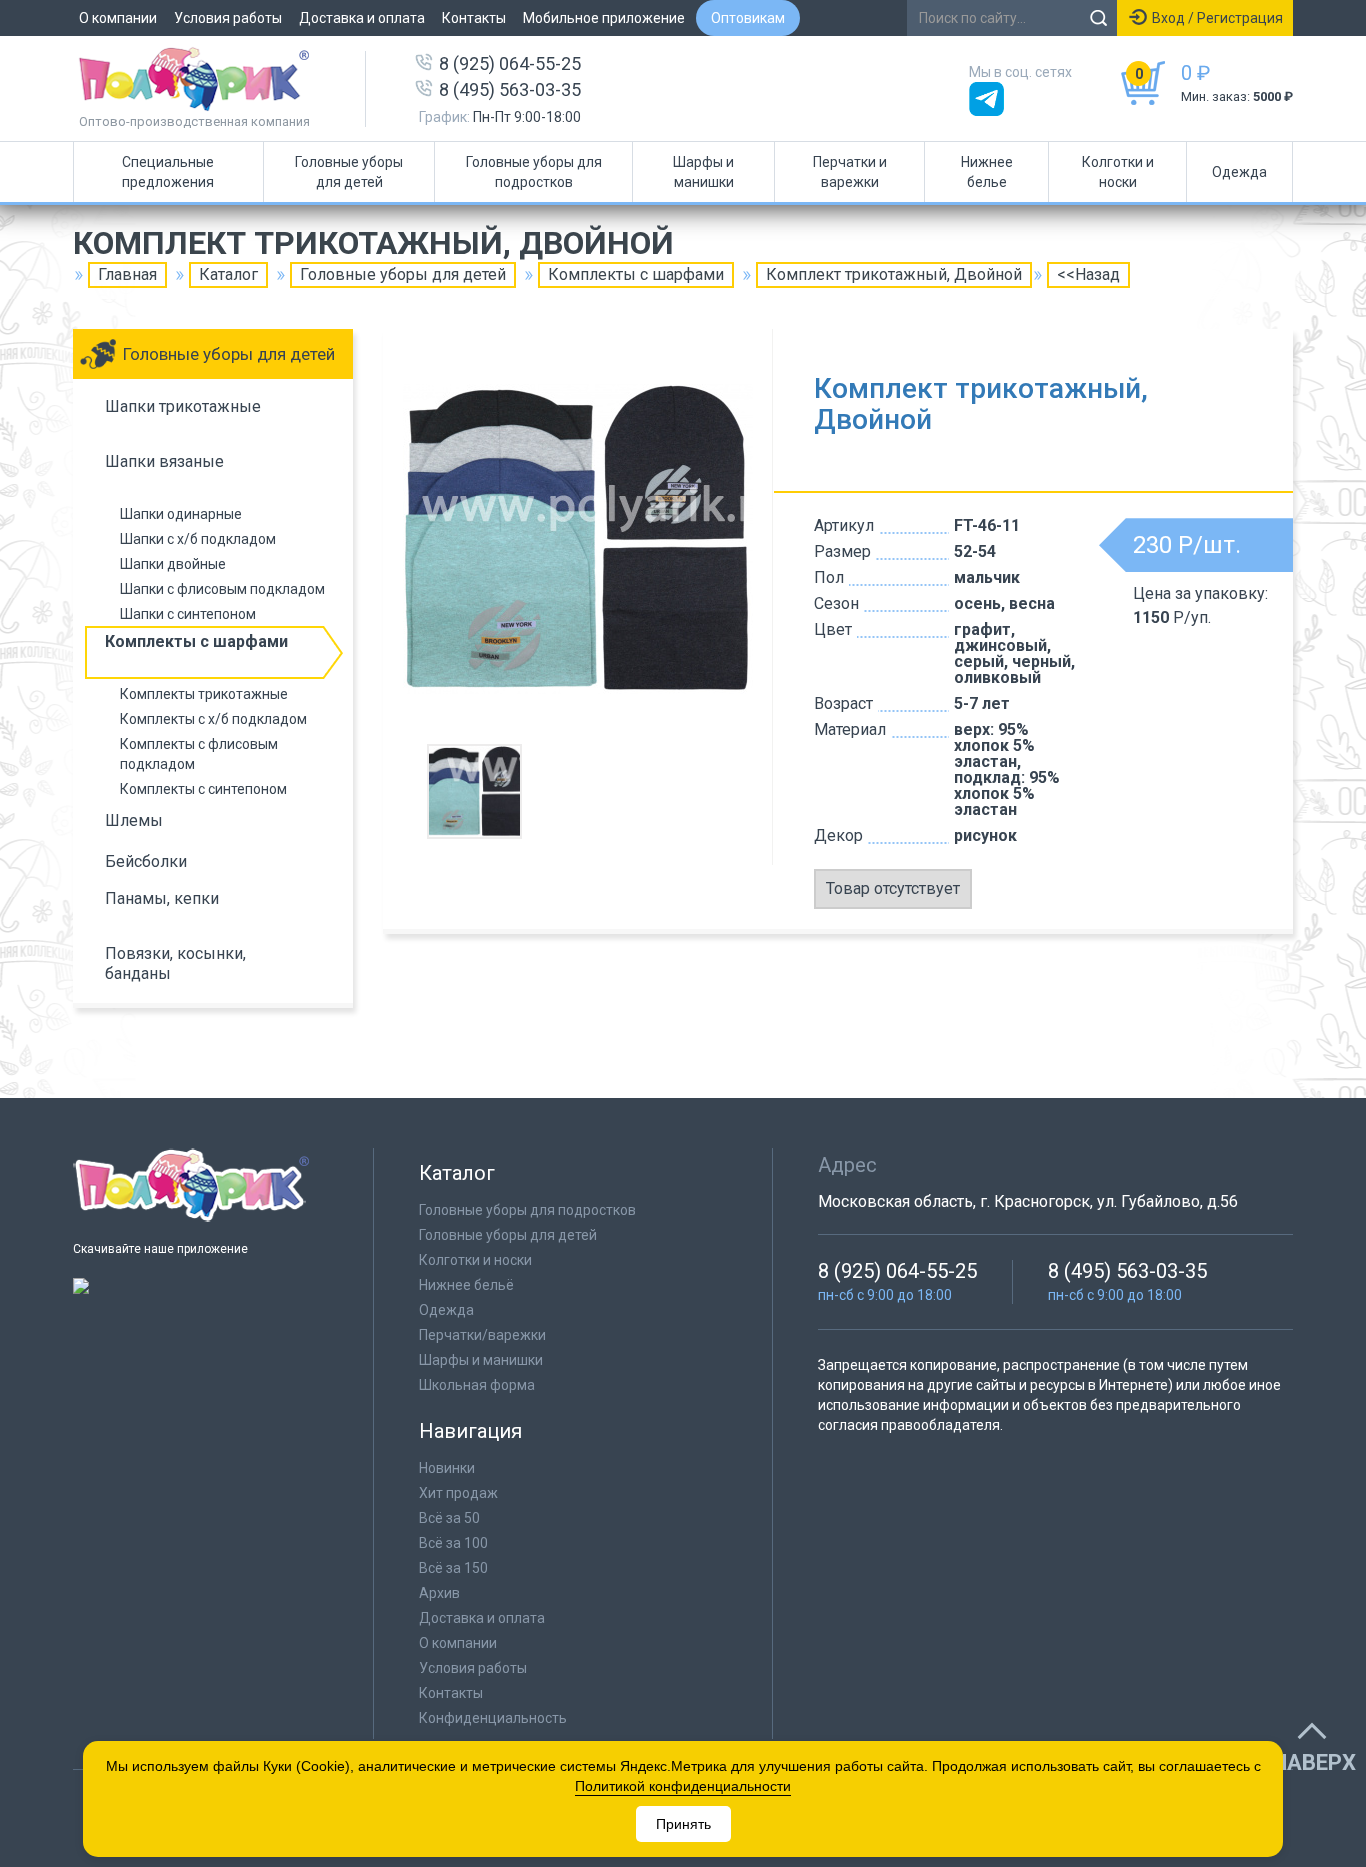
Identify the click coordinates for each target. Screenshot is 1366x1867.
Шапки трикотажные (183, 406)
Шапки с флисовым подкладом (222, 589)
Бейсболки (146, 861)
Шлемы (134, 820)
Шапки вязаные (164, 461)
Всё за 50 (449, 1518)
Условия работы (228, 18)
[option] (578, 539)
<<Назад (1088, 274)
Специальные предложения (168, 172)
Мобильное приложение (604, 18)
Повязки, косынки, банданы (175, 963)
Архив (439, 1593)
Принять (683, 1824)
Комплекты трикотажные (204, 694)
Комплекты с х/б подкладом (213, 719)
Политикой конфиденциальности (683, 1786)
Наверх (1314, 1763)
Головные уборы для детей (349, 172)
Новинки (447, 1468)
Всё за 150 (453, 1568)
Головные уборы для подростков (534, 172)
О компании (118, 18)
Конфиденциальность (493, 1718)
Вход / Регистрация (1217, 18)
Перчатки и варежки (850, 172)
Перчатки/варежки (482, 1335)
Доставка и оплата (362, 18)
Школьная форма (477, 1385)
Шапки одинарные (181, 514)
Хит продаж (458, 1493)
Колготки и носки (1118, 172)
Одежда (1239, 172)
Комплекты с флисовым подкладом (199, 754)
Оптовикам (748, 18)
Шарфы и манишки (703, 172)
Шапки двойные (173, 564)
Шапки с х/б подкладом (198, 539)
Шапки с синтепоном (188, 614)
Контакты (474, 18)
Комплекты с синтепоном (203, 789)
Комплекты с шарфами (636, 274)
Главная (127, 274)
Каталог (228, 274)
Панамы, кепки (162, 898)
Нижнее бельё (466, 1285)
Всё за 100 (453, 1543)
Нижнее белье (987, 172)
